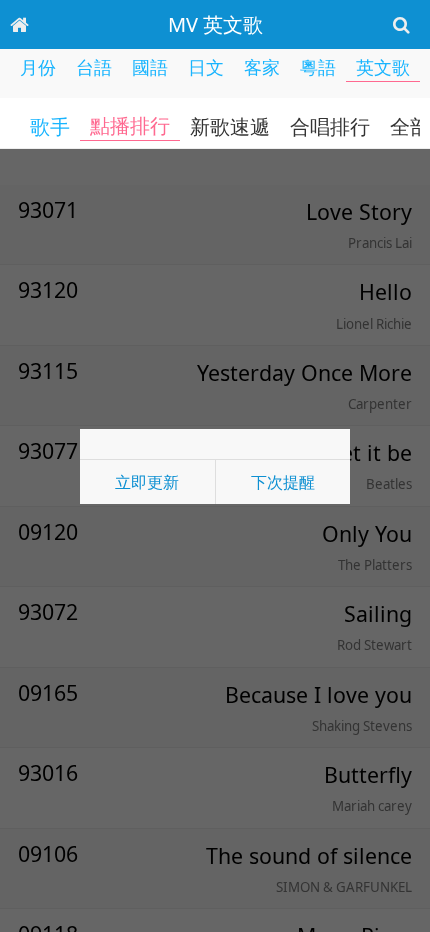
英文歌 (383, 67)
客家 (262, 67)
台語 (94, 67)
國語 (150, 67)
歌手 (50, 127)
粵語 (318, 67)
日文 (206, 67)
